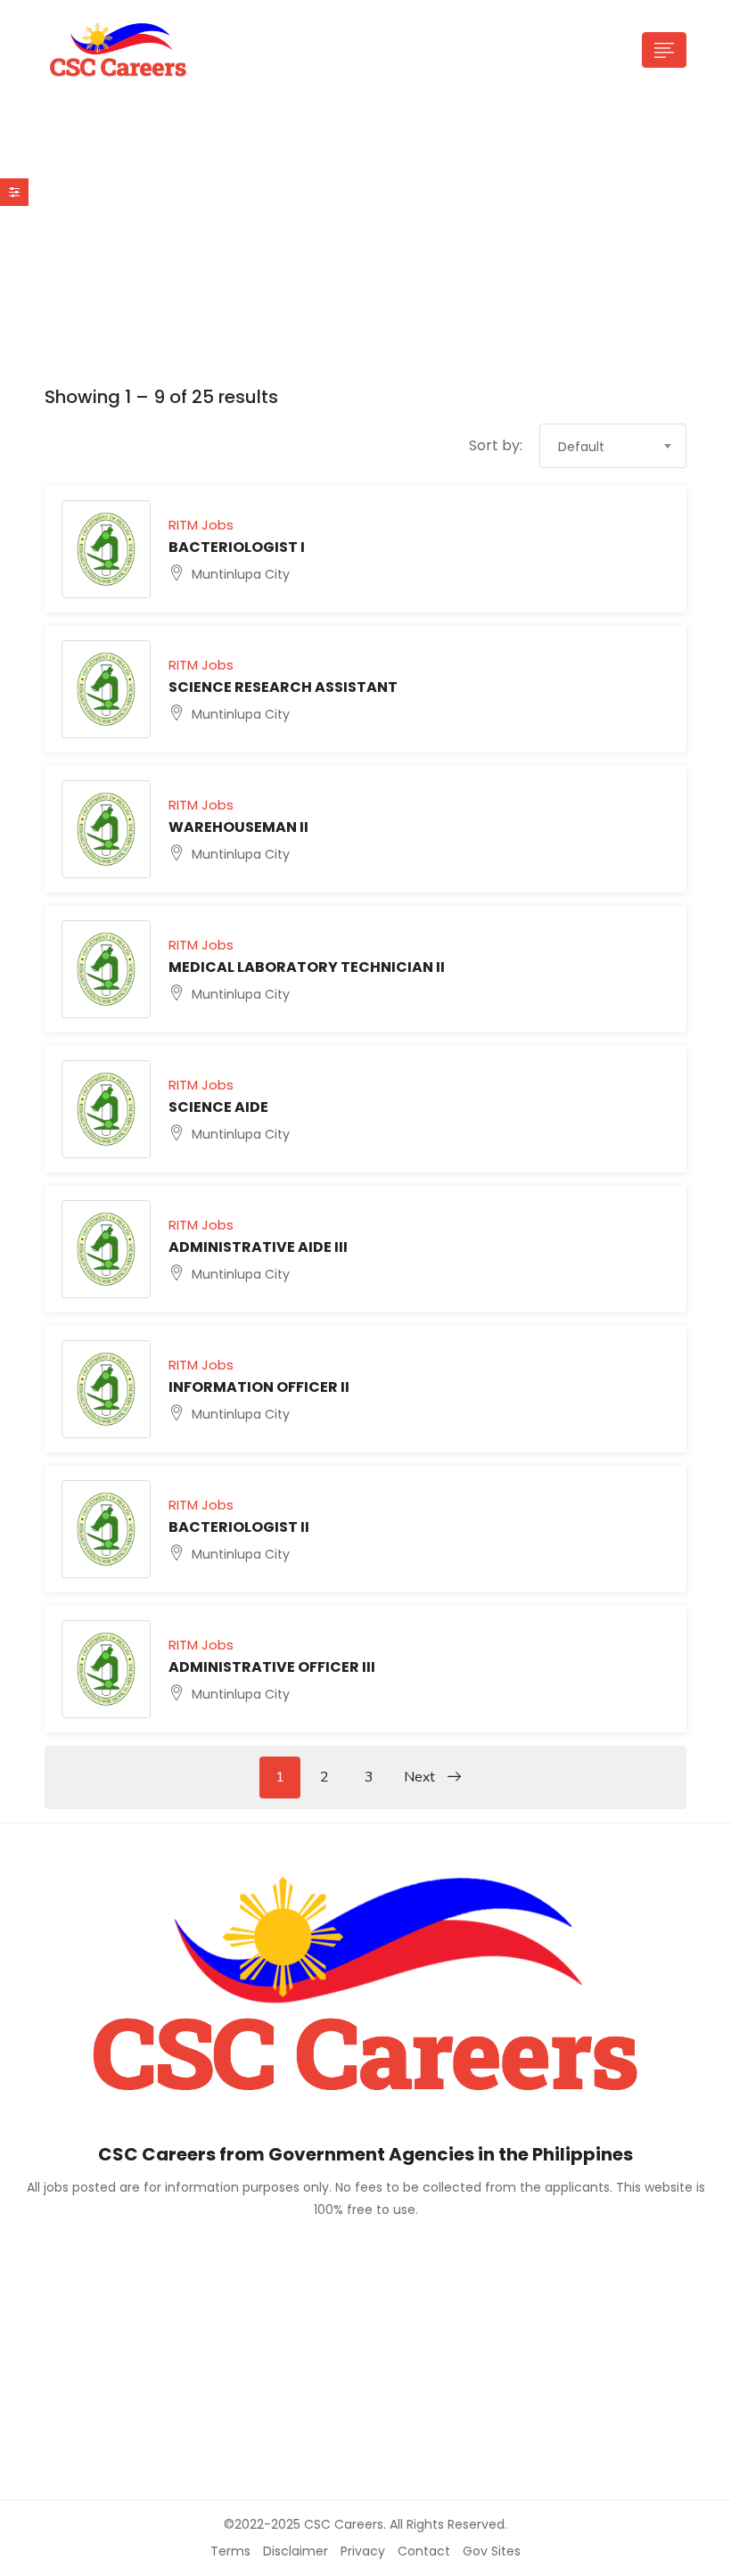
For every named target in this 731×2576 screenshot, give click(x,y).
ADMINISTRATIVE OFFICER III (272, 1667)
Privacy (363, 2551)
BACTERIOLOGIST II (239, 1527)
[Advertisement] (365, 246)
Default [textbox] (581, 447)
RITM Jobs (201, 525)
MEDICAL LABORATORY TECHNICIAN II (307, 967)
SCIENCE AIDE (218, 1107)
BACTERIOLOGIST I (237, 547)
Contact (424, 2551)
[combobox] (613, 446)
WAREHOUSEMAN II (238, 827)
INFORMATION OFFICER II (259, 1387)
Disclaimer (296, 2551)
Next (421, 1777)
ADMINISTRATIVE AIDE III (258, 1247)
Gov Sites (492, 2551)
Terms (230, 2551)
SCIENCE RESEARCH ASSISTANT (283, 687)
